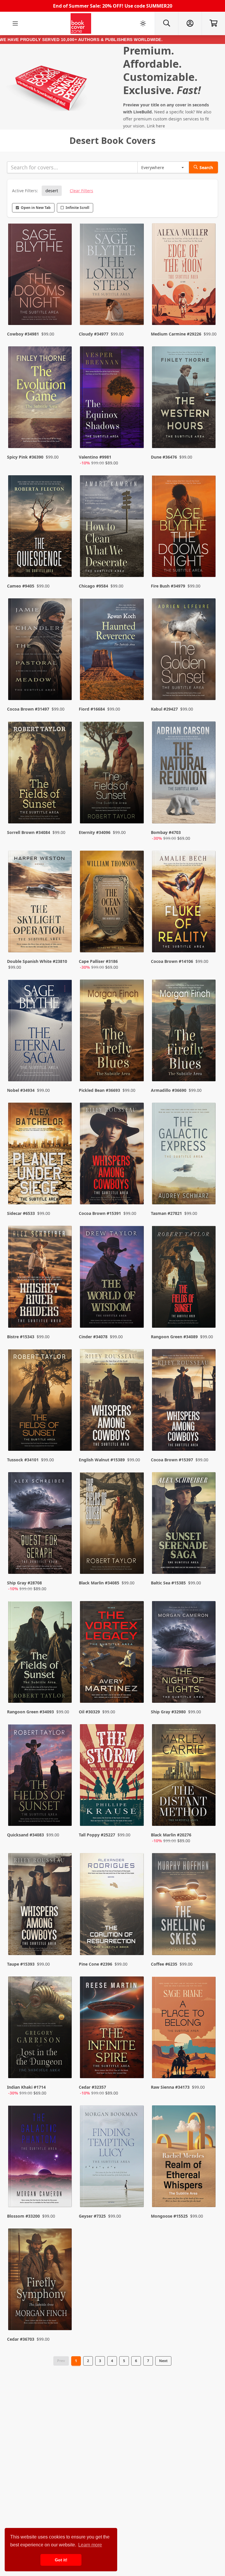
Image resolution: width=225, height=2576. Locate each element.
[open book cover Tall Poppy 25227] (112, 1776)
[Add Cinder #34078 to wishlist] (136, 1312)
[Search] (166, 23)
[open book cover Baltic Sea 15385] (184, 1524)
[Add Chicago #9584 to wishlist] (136, 561)
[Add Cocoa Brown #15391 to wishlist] (136, 1188)
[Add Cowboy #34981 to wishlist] (64, 309)
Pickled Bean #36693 (99, 1090)
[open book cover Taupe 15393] (41, 1905)
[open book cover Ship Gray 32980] (184, 1653)
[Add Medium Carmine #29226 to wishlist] (207, 309)
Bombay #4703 (166, 832)
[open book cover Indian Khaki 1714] (41, 2029)
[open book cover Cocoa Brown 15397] (184, 1401)
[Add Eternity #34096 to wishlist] (136, 813)
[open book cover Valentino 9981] (112, 399)
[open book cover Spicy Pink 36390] (41, 399)
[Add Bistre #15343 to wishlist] (64, 1312)
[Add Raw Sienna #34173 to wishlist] (207, 2068)
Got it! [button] (61, 2560)
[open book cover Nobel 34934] (41, 1032)
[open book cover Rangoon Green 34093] (41, 1653)
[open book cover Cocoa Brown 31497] (41, 651)
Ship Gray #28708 (24, 1583)
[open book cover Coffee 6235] (184, 1905)
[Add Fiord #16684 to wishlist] (136, 684)
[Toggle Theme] (143, 23)
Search (206, 167)
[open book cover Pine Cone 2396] (112, 1905)
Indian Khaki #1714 (26, 2087)
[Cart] (213, 23)
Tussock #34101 (23, 1460)
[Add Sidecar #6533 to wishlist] (64, 1188)
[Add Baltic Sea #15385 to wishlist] (207, 1564)
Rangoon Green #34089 (174, 1337)
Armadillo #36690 (169, 1090)
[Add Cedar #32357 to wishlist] (136, 2068)
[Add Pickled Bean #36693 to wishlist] (136, 1065)
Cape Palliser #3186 (98, 961)
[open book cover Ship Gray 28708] (41, 1524)
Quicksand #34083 (25, 1835)
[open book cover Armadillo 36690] (184, 1032)
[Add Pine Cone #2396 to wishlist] (136, 1939)
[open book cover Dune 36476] (184, 399)
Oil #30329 (89, 1712)
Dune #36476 (164, 457)
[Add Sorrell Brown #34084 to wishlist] (64, 813)
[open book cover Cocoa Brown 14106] (184, 903)
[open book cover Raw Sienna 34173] (184, 2029)
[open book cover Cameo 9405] (41, 527)
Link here (156, 126)
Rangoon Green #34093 (30, 1712)
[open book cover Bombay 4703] (184, 774)
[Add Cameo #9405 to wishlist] (64, 561)
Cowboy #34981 (23, 334)
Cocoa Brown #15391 (100, 1213)
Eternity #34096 (95, 832)
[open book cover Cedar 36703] (41, 2281)
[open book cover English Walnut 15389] (112, 1401)
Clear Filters (81, 191)
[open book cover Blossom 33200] (41, 2158)
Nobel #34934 (21, 1090)
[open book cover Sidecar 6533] (41, 1155)
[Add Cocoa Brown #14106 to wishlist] (207, 942)
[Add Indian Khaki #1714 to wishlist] (64, 2068)
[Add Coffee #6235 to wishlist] (207, 1939)
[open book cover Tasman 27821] (184, 1155)
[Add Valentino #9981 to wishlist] (136, 438)
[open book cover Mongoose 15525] (184, 2158)
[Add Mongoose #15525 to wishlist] (207, 2191)
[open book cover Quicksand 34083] (41, 1776)
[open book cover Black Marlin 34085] (112, 1524)
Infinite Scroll (77, 208)
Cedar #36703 (21, 2339)
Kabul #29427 (164, 709)
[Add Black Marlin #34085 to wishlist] (136, 1564)
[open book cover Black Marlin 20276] (184, 1776)
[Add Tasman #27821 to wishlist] (207, 1188)
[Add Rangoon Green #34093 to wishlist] (64, 1687)
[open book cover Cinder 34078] (112, 1278)
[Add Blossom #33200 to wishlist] (64, 2191)
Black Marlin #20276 (171, 1835)
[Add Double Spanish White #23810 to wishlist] (64, 942)
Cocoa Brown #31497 (28, 709)
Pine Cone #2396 (96, 1964)
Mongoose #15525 (169, 2216)
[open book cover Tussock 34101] (41, 1401)
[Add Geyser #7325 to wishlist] (136, 2191)
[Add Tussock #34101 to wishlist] (64, 1435)
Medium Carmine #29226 (176, 334)
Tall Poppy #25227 (97, 1835)
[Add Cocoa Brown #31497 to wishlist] (64, 684)
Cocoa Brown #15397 (172, 1460)
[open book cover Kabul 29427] (184, 651)
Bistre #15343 (21, 1337)
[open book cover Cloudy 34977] (112, 275)
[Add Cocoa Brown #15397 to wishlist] (207, 1435)
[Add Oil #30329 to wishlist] (136, 1687)
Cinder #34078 (93, 1337)
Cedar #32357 (92, 2087)
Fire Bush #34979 (168, 586)
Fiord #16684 (92, 709)
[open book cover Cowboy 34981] (41, 275)
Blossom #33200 (23, 2216)
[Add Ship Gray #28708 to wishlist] (64, 1564)
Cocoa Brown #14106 (172, 961)
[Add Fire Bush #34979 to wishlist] (207, 561)
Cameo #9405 (21, 586)
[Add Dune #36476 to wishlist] (207, 438)
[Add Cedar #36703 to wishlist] (64, 2314)
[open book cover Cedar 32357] (112, 2029)
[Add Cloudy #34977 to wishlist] (136, 309)
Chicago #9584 (93, 586)
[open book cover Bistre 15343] (41, 1278)
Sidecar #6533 (21, 1213)
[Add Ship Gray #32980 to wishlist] (207, 1687)
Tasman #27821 (166, 1213)
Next (163, 2361)
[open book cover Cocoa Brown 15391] (112, 1155)
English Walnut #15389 (102, 1460)
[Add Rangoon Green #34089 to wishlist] (207, 1312)
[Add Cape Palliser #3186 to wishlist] (136, 942)
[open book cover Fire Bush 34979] (184, 527)
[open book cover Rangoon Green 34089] (184, 1278)
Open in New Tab (36, 208)
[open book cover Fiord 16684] (112, 651)
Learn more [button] (90, 2545)
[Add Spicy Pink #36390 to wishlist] (64, 438)
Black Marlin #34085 (99, 1583)
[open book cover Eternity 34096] (112, 774)
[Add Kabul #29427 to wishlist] (207, 684)
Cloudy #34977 (94, 334)
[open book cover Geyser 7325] (112, 2158)
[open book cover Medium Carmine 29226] (184, 275)
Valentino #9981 (95, 457)
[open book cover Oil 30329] (112, 1653)
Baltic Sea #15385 (168, 1583)
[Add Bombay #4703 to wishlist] (207, 813)
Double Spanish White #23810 (37, 961)
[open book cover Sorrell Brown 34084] (41, 774)
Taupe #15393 (21, 1964)
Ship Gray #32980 (168, 1712)
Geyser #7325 (92, 2216)
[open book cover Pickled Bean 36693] (112, 1032)
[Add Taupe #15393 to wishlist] (64, 1939)
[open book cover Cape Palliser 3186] (112, 903)
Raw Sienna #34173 (170, 2087)
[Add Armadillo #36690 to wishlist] (207, 1065)
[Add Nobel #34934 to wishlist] (64, 1065)
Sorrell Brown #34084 (29, 832)
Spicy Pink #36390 (25, 457)
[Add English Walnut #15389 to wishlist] (136, 1435)
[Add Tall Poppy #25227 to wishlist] (136, 1816)
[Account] (190, 23)
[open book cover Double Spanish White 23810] (41, 903)
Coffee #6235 (164, 1964)
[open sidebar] (15, 23)
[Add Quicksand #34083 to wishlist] (64, 1816)
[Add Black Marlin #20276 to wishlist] (207, 1816)
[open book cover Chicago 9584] (112, 527)
